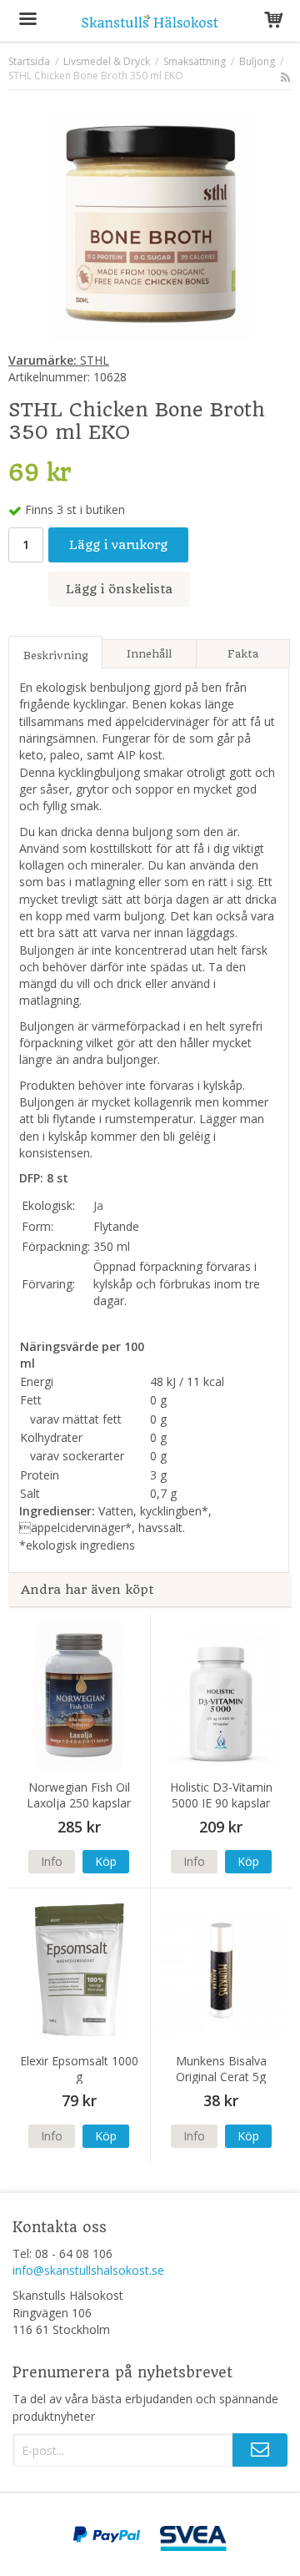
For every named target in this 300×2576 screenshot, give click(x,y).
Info (52, 1861)
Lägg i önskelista (119, 589)
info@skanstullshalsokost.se (88, 2270)
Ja (98, 1205)
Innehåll (149, 654)
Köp (106, 1861)
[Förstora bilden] (150, 224)
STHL (59, 360)
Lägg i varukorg (118, 545)
